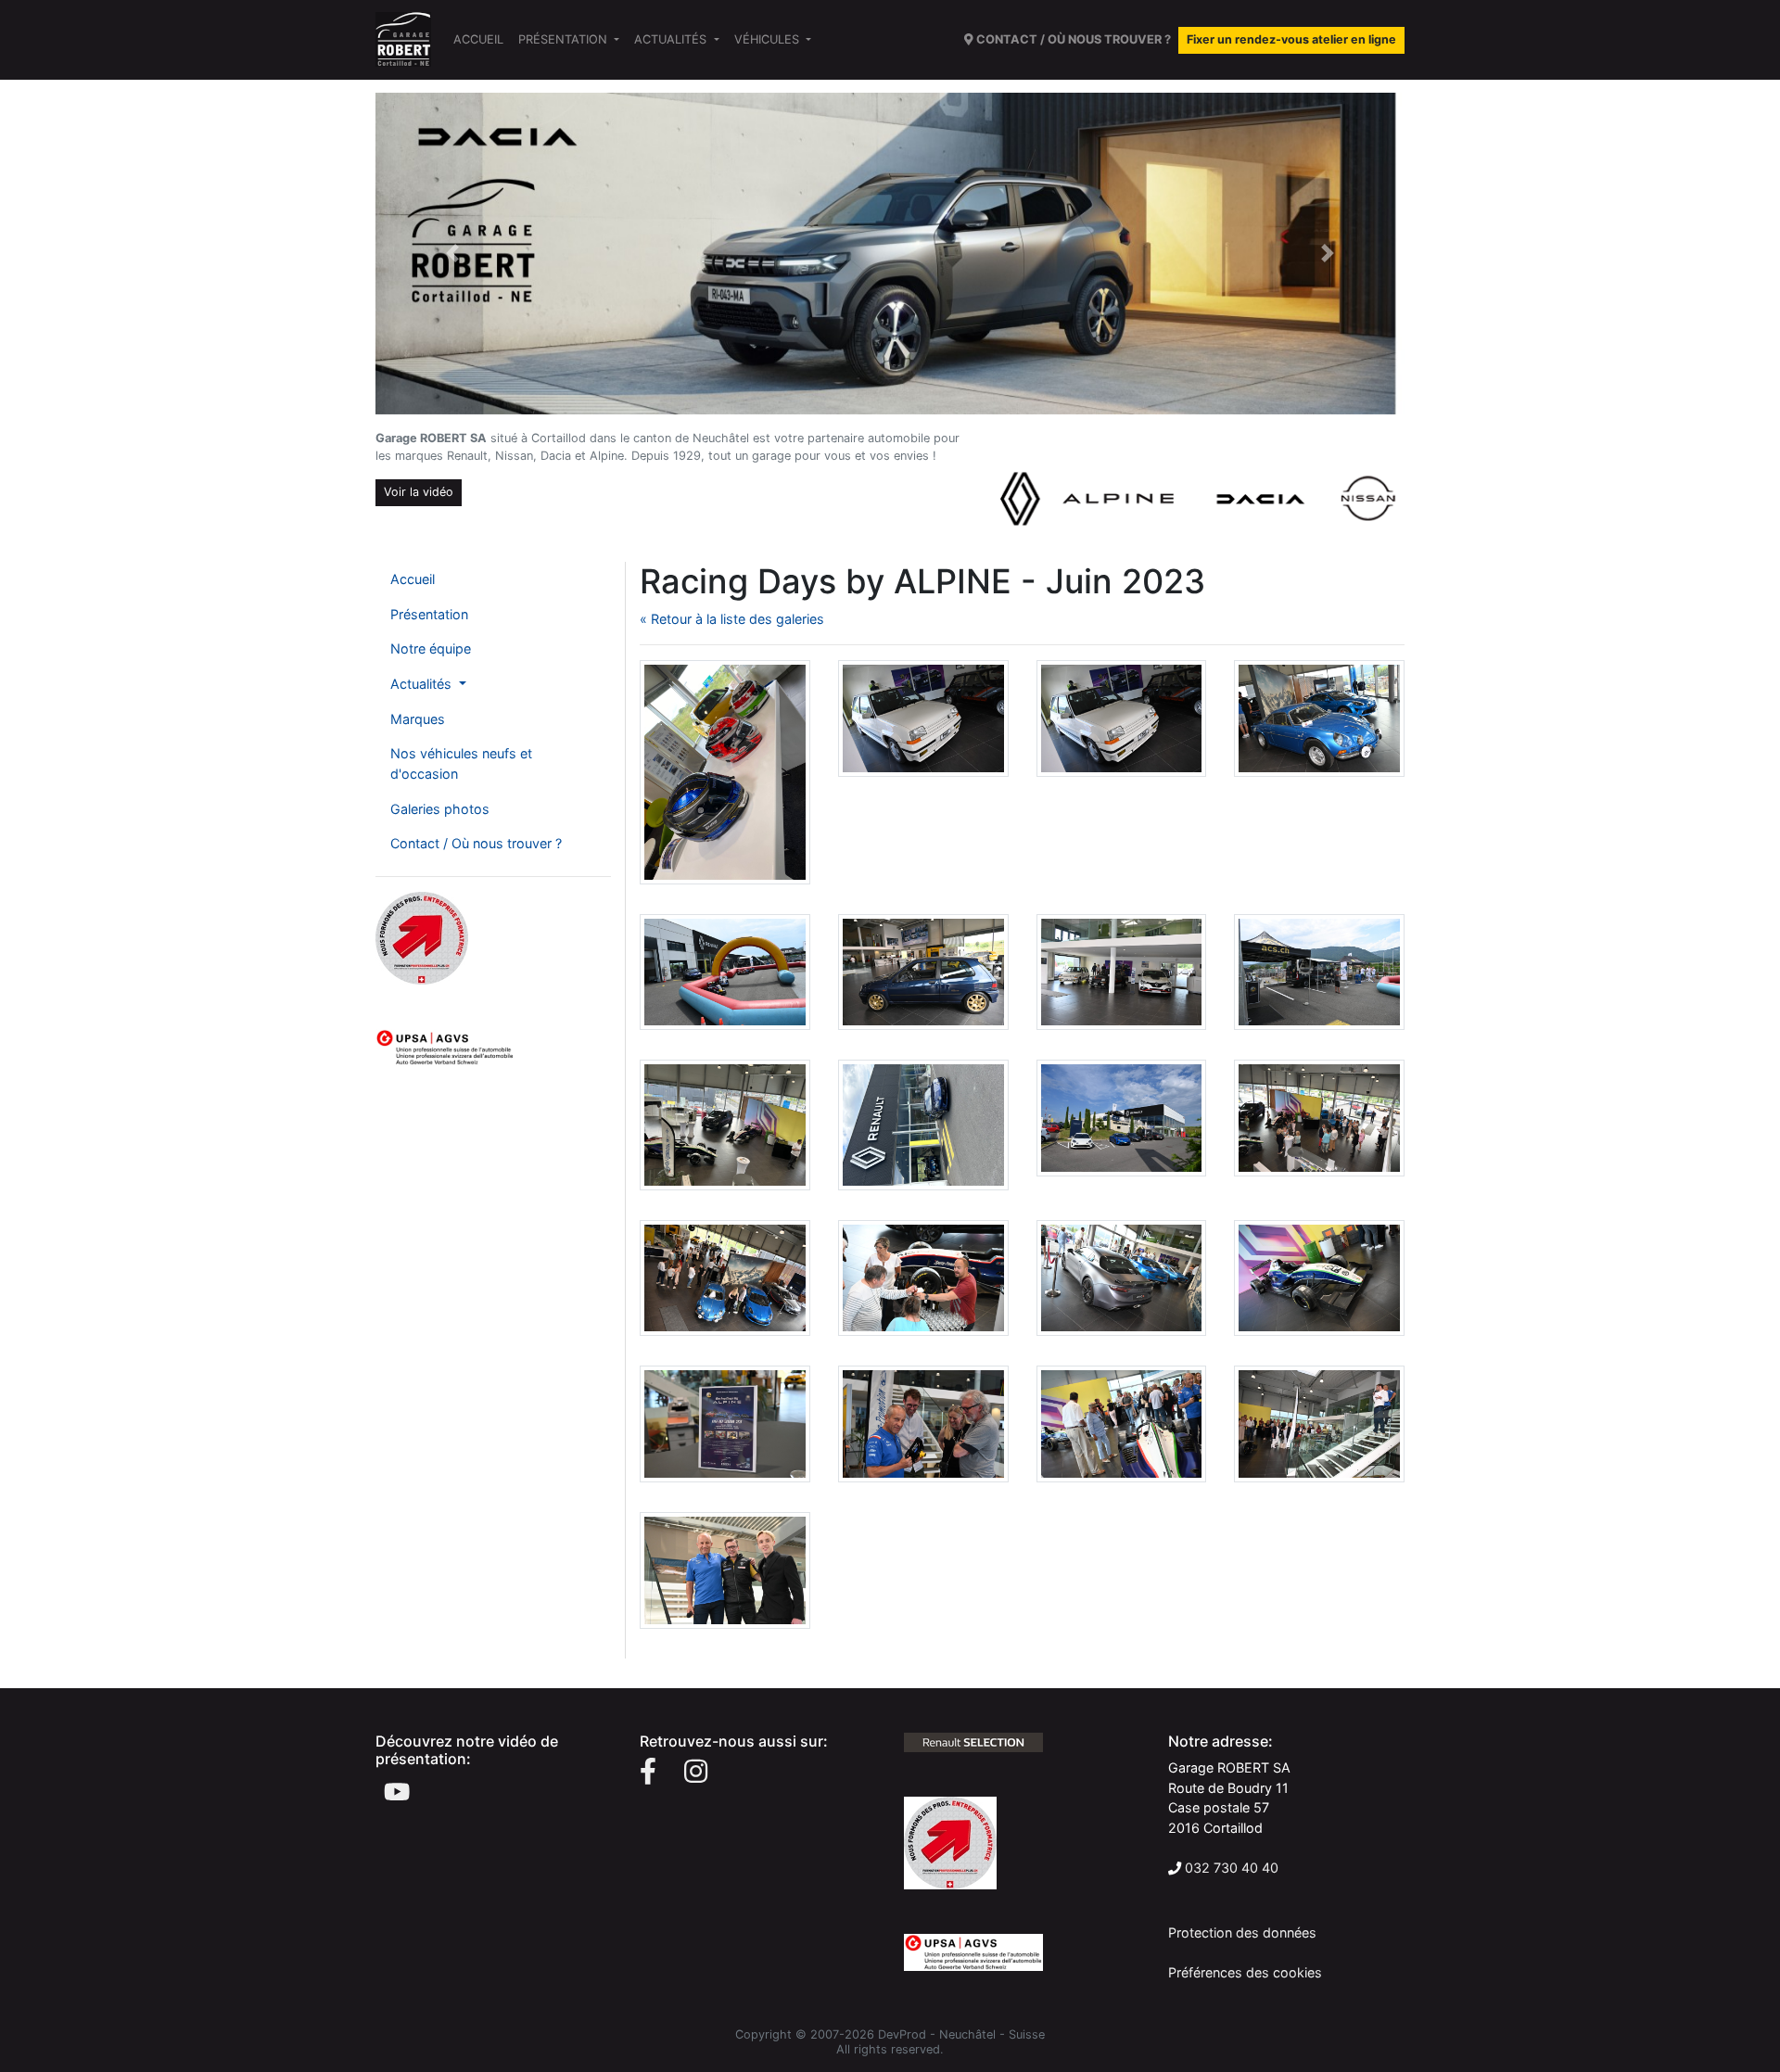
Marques (418, 719)
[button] (453, 254)
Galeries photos (440, 809)
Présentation (429, 614)
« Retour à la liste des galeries (732, 619)
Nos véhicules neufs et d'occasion (461, 763)
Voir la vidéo (419, 492)
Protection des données (1242, 1932)
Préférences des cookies (1245, 1972)
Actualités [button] (672, 39)
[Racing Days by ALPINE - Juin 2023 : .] (725, 771)
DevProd (902, 2034)
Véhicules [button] (769, 39)
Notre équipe (431, 648)
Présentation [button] (565, 39)
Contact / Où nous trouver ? (476, 843)
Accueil (478, 39)
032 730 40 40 (1232, 1868)
